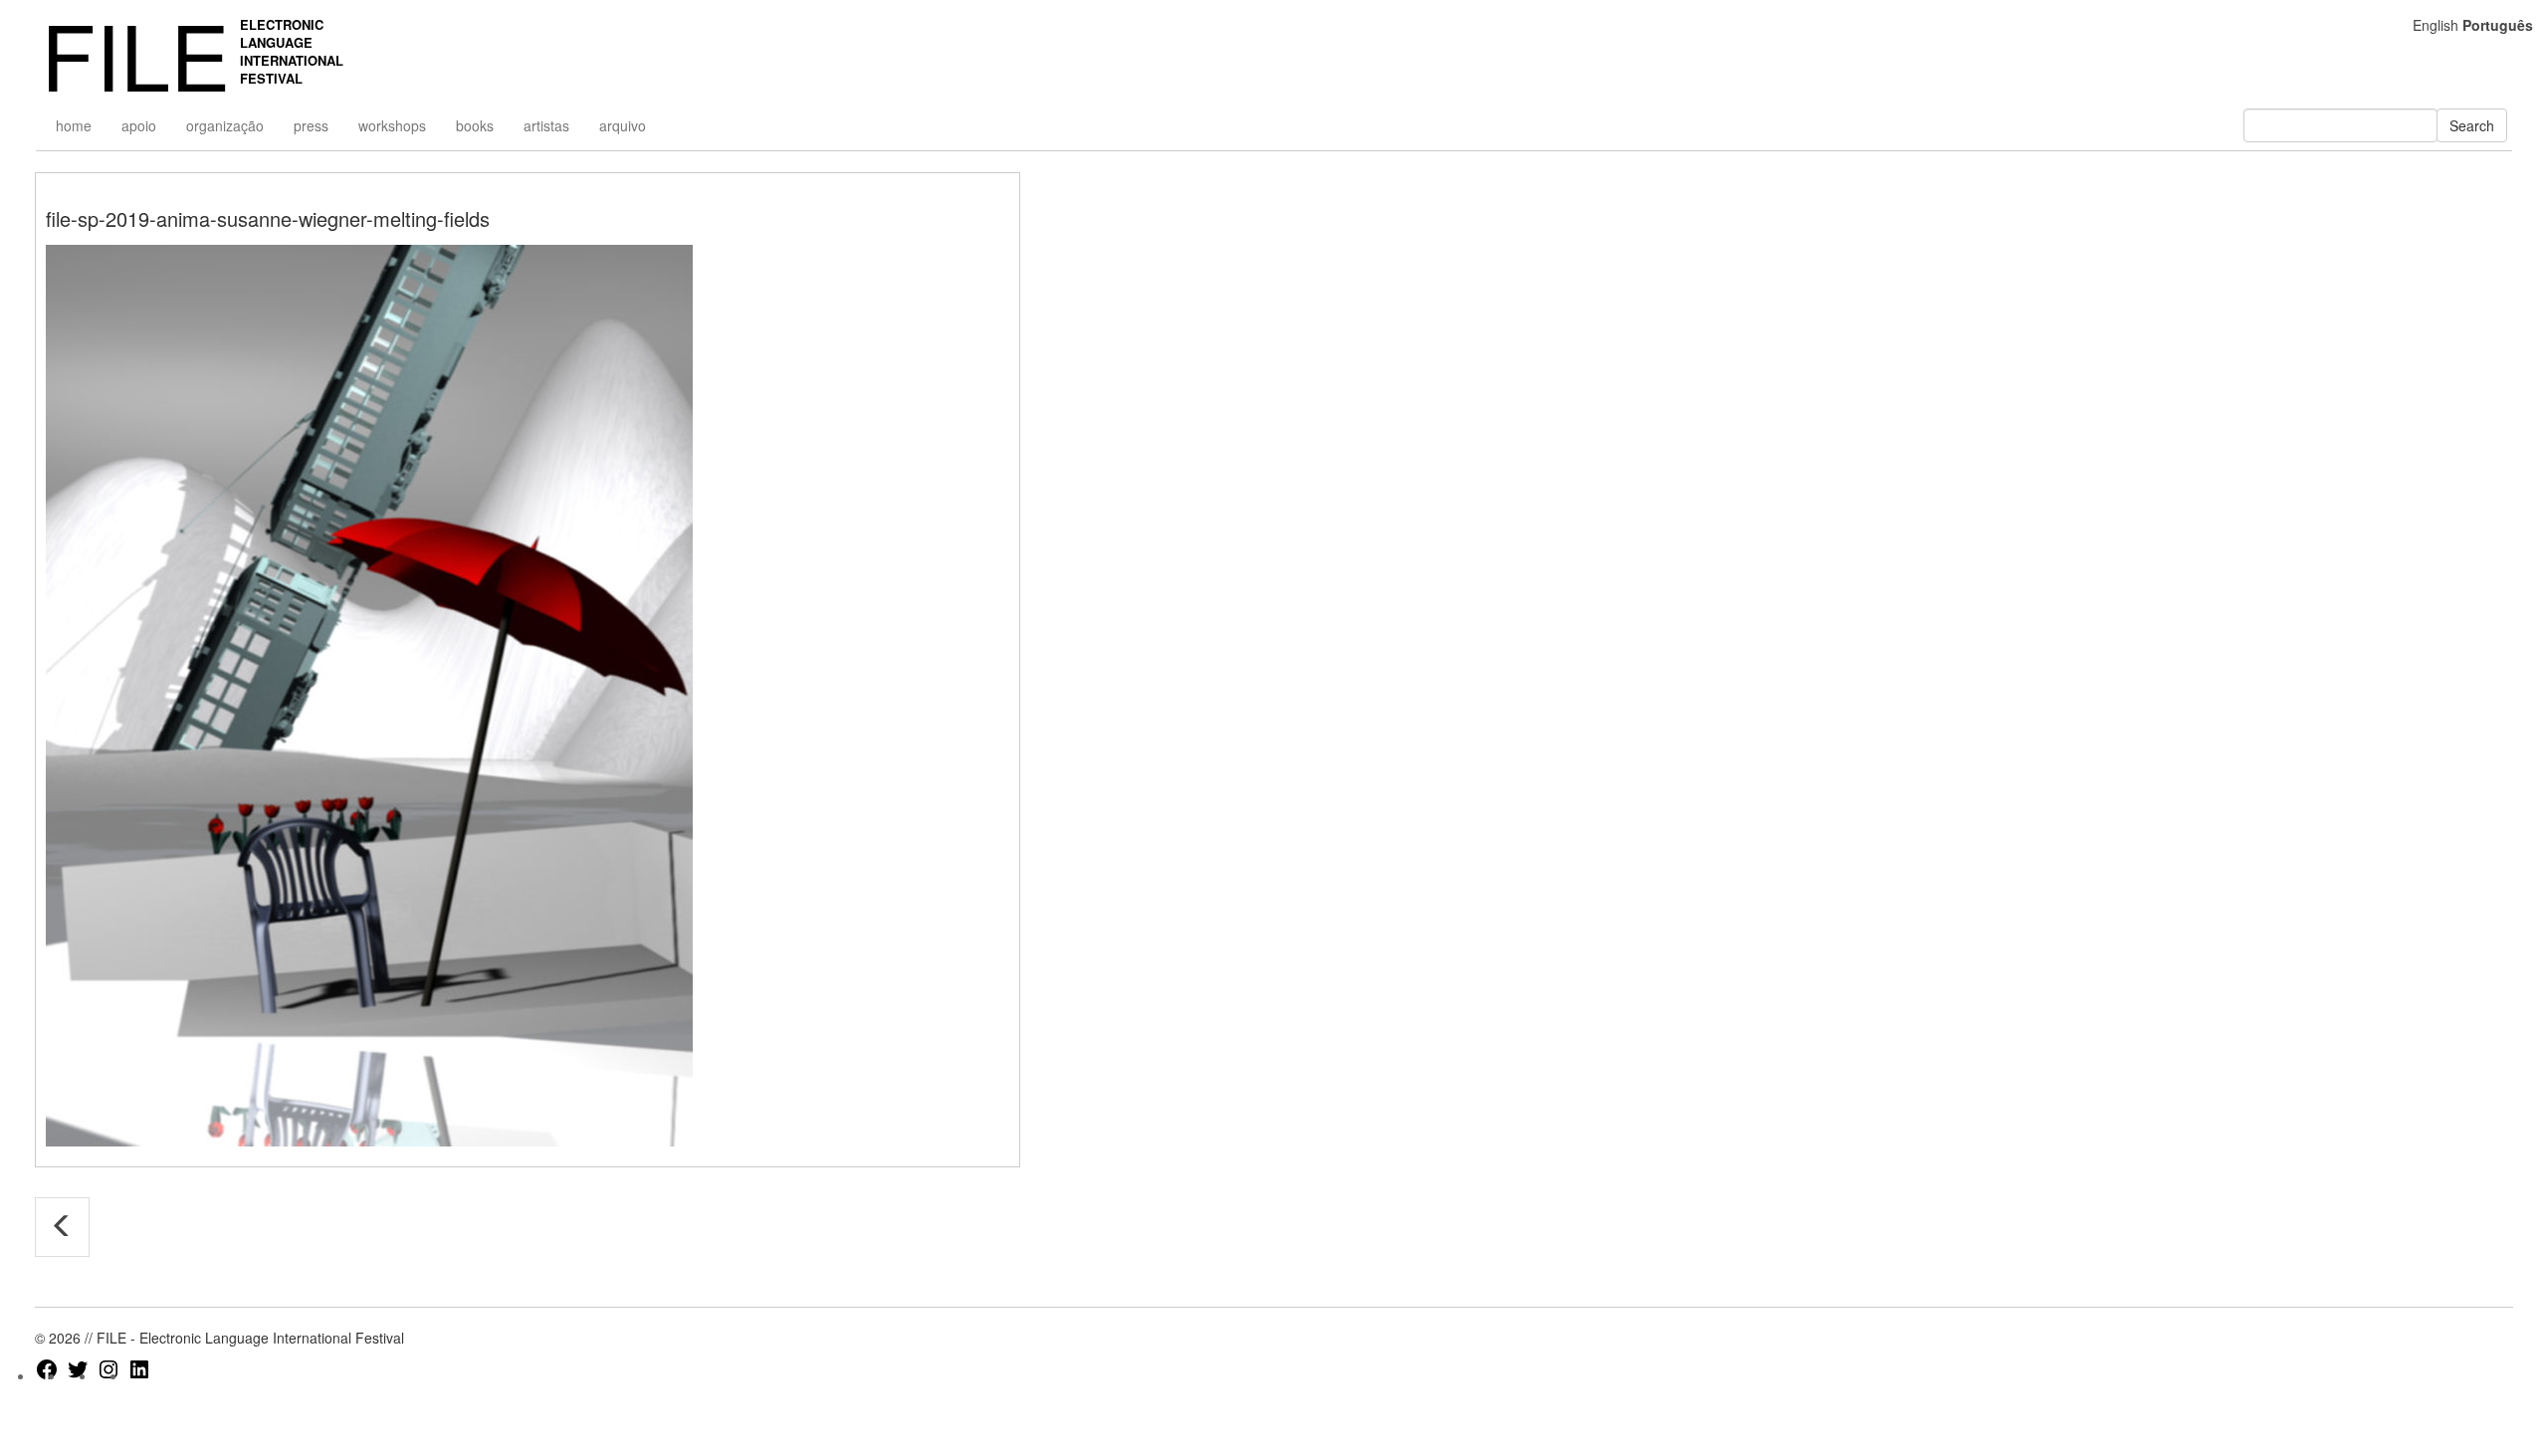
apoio (139, 125)
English (2436, 25)
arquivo (623, 125)
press (311, 125)
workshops (392, 125)
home (74, 125)
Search (2472, 125)
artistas (546, 125)
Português (2498, 25)
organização (225, 125)
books (475, 125)
